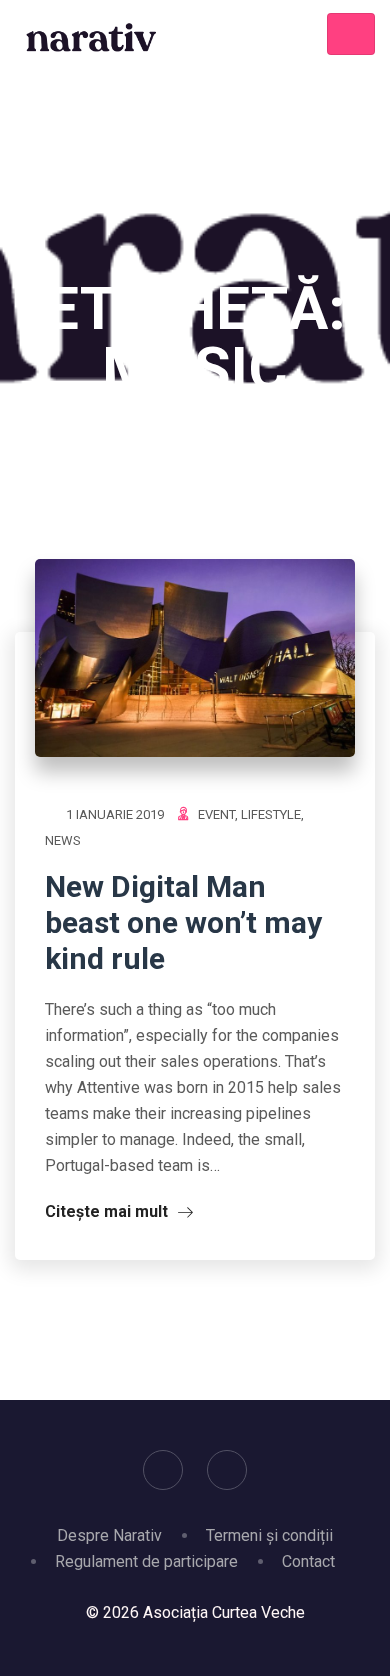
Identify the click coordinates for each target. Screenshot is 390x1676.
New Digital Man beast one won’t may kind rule (183, 922)
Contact (308, 1561)
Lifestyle (271, 814)
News (63, 840)
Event (216, 814)
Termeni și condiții (269, 1535)
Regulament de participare (146, 1561)
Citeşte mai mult (108, 1211)
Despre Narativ (109, 1535)
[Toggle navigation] (351, 34)
